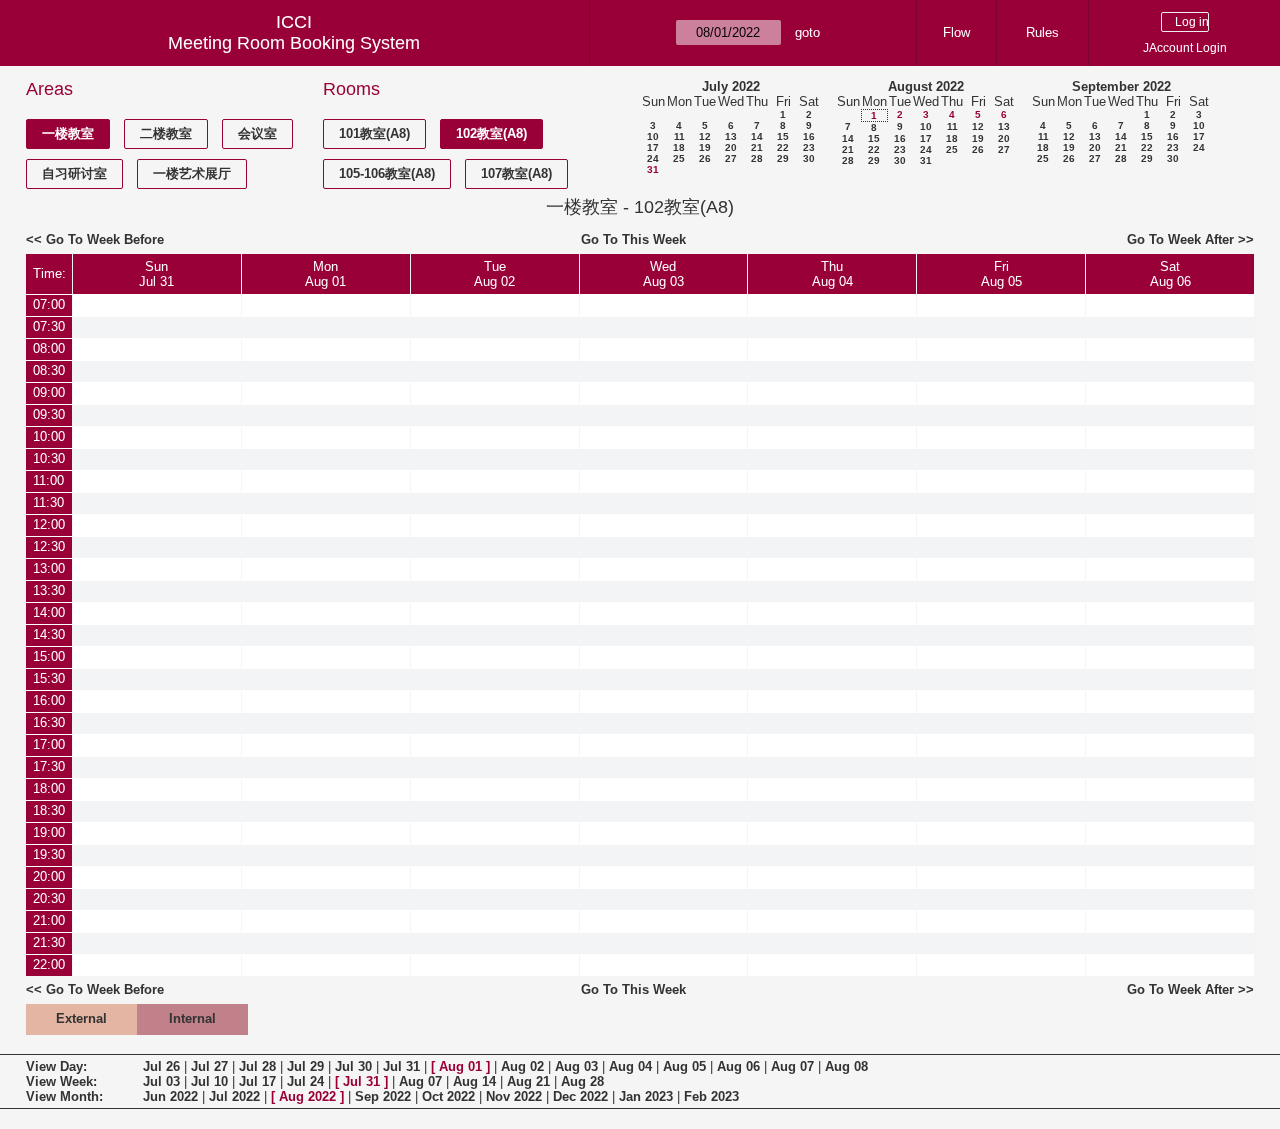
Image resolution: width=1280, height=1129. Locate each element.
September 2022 (1121, 86)
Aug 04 (630, 1066)
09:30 (49, 414)
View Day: (56, 1066)
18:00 (49, 788)
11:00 (48, 480)
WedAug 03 (663, 274)
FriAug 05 (1001, 274)
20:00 (49, 876)
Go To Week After (1180, 239)
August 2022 (926, 86)
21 (757, 147)
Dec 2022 (580, 1096)
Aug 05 (684, 1066)
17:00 (49, 744)
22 (783, 147)
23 (809, 147)
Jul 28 (257, 1066)
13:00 (49, 568)
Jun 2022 (170, 1096)
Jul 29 (305, 1066)
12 (705, 136)
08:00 (49, 348)
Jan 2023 (646, 1096)
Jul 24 (305, 1081)
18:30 (49, 810)
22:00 (49, 964)
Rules (1042, 32)
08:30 (49, 370)
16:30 (49, 722)
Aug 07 (792, 1066)
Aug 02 (522, 1066)
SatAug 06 (1170, 274)
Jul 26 (161, 1066)
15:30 (49, 678)
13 (731, 136)
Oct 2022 (448, 1096)
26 (705, 158)
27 (731, 158)
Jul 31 (401, 1066)
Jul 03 (161, 1081)
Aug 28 (582, 1081)
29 (783, 158)
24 (653, 158)
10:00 (49, 436)
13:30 (49, 590)
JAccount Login (1185, 48)
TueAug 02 (494, 274)
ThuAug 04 (832, 274)
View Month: (64, 1096)
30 (809, 158)
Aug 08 (846, 1066)
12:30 (49, 546)
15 (783, 136)
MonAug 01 (325, 274)
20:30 (49, 898)
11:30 (48, 502)
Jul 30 (353, 1066)
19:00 (49, 832)
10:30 (49, 458)
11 (679, 136)
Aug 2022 (307, 1096)
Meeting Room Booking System (294, 43)
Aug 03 (576, 1066)
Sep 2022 (383, 1096)
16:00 (49, 700)
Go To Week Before (105, 239)
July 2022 (731, 86)
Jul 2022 (234, 1096)
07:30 (49, 326)
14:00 (49, 612)
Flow (956, 32)
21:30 (49, 942)
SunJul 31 (156, 274)
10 (653, 136)
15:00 (49, 656)
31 (653, 169)
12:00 (49, 524)
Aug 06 (738, 1066)
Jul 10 (209, 1081)
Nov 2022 (514, 1096)
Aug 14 (474, 1081)
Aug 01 (460, 1066)
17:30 (49, 766)
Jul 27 (209, 1066)
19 (705, 147)
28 (757, 158)
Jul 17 (257, 1081)
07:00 (49, 304)
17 (653, 147)
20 (731, 147)
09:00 (49, 392)
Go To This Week (633, 239)
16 (809, 136)
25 (679, 158)
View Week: (61, 1081)
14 (757, 136)
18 (679, 147)
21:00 (49, 920)
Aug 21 (528, 1081)
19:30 (49, 854)
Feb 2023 (711, 1096)
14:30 (49, 634)
